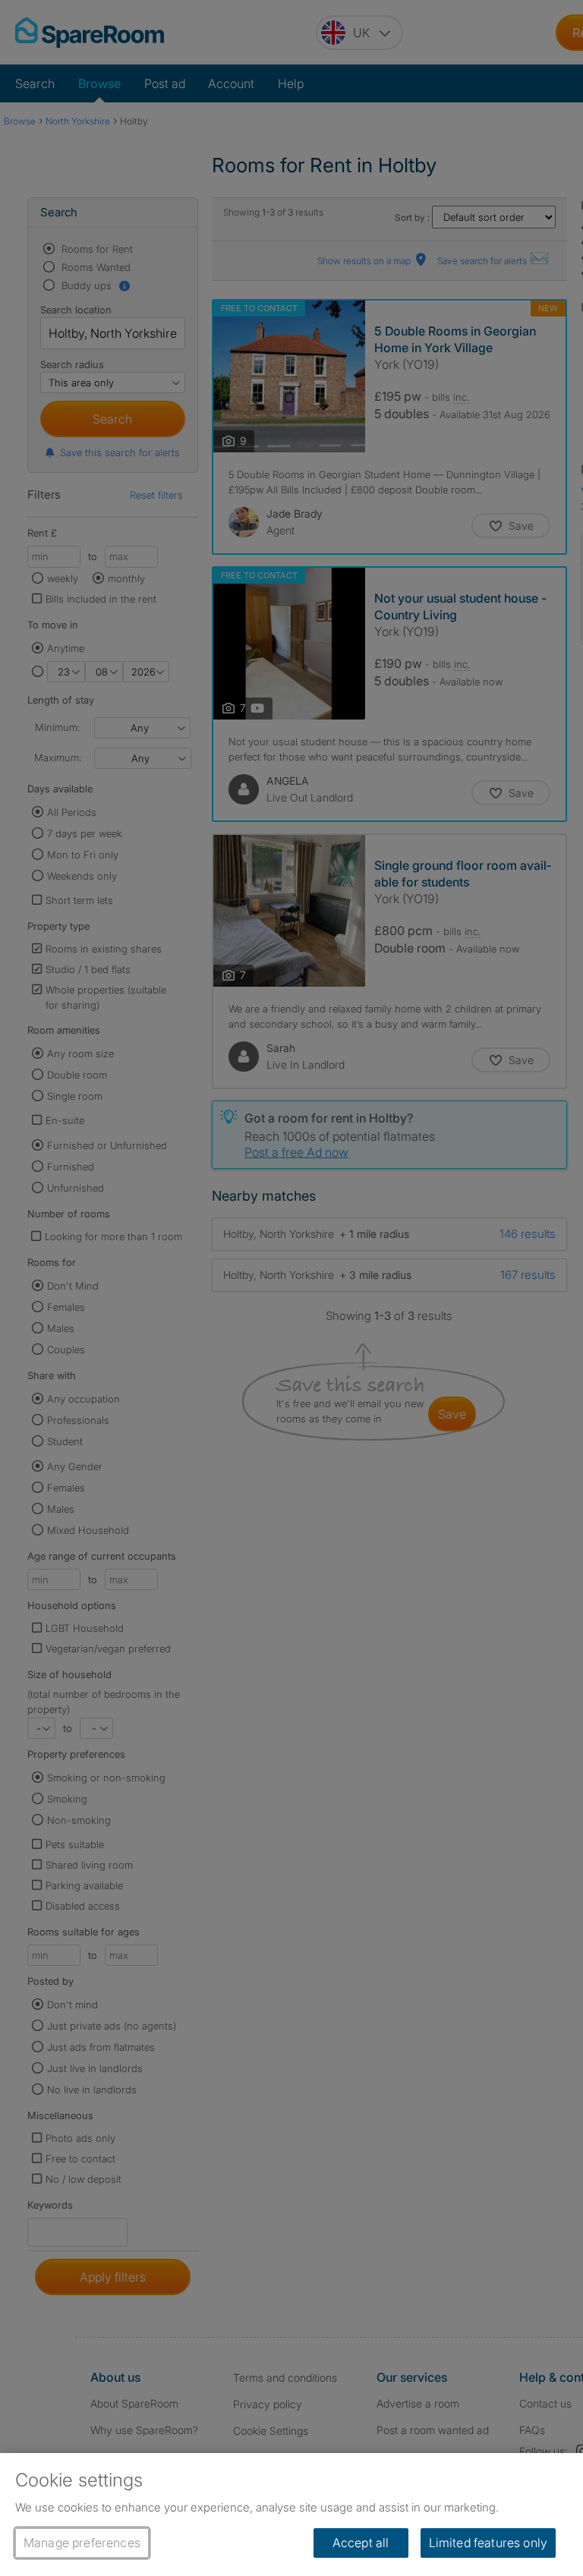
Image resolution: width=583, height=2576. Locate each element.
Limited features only (488, 2543)
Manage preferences (82, 2543)
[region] (291, 2515)
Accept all (361, 2543)
